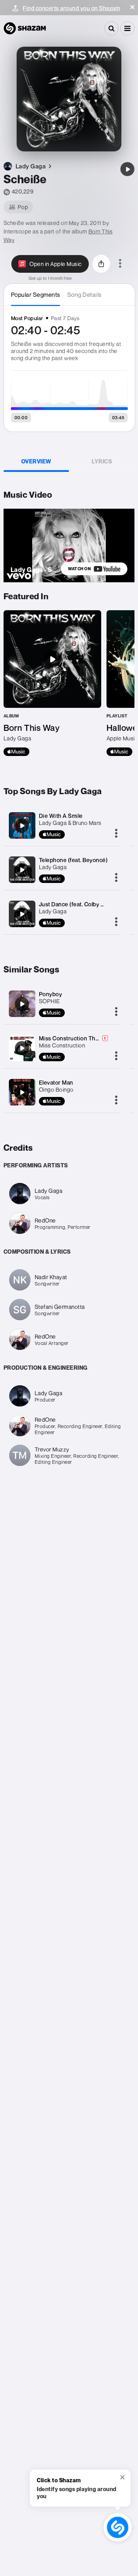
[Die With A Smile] (22, 826)
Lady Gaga (53, 867)
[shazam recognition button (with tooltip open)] (118, 2528)
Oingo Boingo (56, 1090)
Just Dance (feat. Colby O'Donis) (81, 904)
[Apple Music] (16, 752)
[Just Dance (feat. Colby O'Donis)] (22, 914)
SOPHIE (50, 1001)
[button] (132, 7)
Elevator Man (56, 1082)
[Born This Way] (52, 683)
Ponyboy (51, 994)
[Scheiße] (127, 169)
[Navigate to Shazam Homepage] (25, 28)
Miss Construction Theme (73, 1038)
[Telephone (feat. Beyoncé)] (22, 870)
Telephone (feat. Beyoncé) (73, 860)
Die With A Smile (61, 816)
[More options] (120, 264)
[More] (116, 834)
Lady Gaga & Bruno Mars (70, 823)
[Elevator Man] (22, 1092)
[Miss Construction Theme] (22, 1048)
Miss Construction (62, 1045)
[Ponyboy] (22, 1004)
